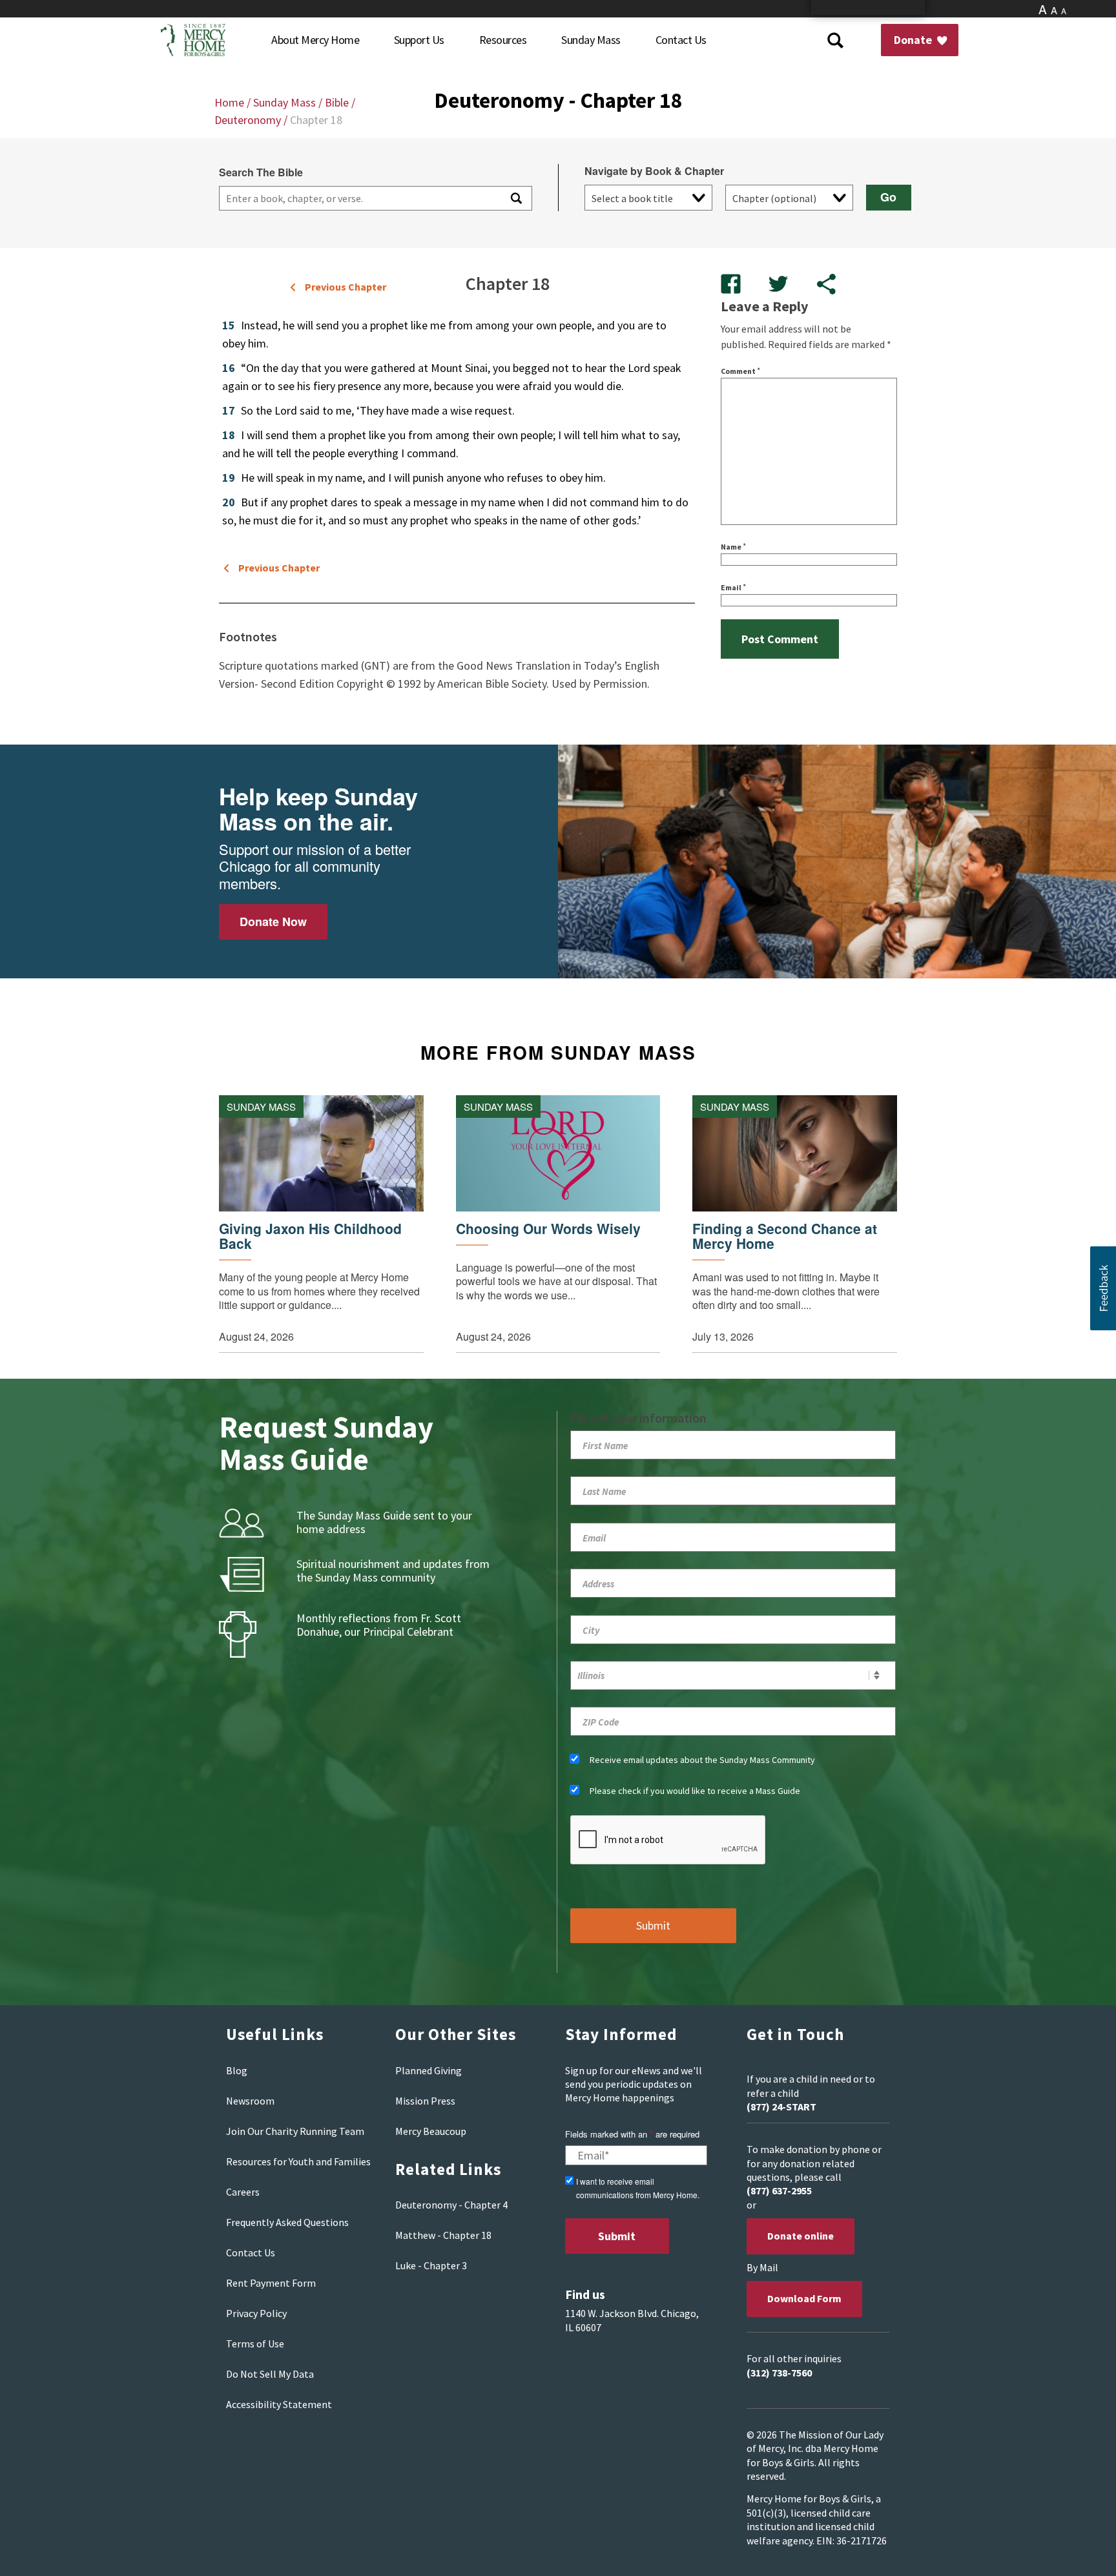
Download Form (804, 2298)
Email (733, 587)
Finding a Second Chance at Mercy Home (785, 1236)
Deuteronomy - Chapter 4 (451, 2205)
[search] (359, 198)
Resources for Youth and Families (298, 2161)
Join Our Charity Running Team (295, 2131)
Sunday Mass (284, 102)
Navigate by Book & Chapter (654, 171)
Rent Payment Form (271, 2283)
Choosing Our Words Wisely (548, 1229)
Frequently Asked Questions (287, 2222)
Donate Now (273, 922)
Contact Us (251, 2252)
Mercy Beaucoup (431, 2131)
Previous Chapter (346, 287)
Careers (243, 2192)
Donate (914, 40)
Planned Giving (429, 2070)
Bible (337, 102)
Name (733, 547)
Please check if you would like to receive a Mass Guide (695, 1791)
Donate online (801, 2236)
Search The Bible (261, 172)
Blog (237, 2070)
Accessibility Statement (279, 2404)
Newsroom (250, 2101)
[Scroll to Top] (1077, 2550)
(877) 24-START (781, 2107)
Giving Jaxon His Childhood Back (310, 1236)
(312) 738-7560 (779, 2373)
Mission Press (425, 2101)
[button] (1103, 1288)
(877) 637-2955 (779, 2190)
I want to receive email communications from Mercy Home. (638, 2188)
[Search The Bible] (515, 198)
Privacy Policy (256, 2313)
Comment (740, 371)
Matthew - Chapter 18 (443, 2235)
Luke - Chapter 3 (431, 2265)
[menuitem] (315, 40)
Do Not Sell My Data (270, 2374)
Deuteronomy (248, 120)
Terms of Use (255, 2344)
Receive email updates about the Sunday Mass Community (702, 1760)
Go (888, 197)
